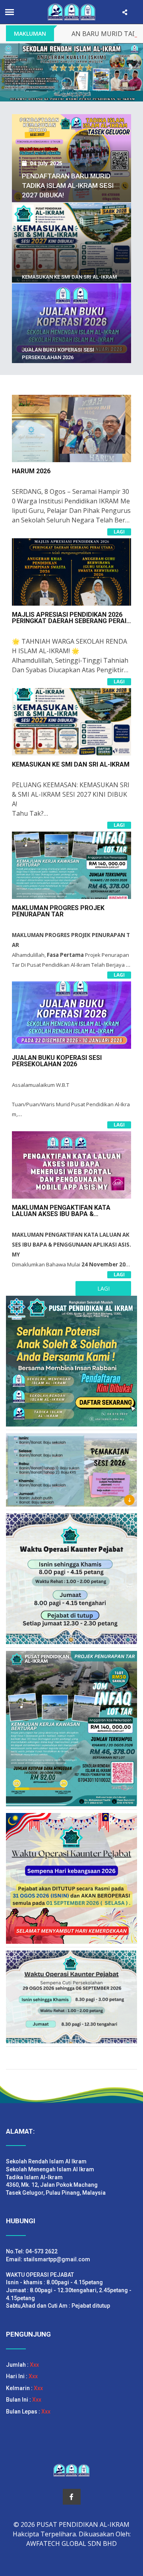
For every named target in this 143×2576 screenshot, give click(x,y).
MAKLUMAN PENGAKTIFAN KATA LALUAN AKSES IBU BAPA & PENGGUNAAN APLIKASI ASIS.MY (61, 1214)
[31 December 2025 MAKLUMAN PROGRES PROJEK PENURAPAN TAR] (71, 114)
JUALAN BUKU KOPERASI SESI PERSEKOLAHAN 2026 (57, 1061)
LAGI (119, 532)
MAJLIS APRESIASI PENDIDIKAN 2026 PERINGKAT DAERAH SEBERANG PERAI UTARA (69, 621)
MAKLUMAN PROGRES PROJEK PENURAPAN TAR (58, 911)
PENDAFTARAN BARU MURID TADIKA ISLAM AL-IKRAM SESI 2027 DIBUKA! (68, 186)
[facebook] (72, 2497)
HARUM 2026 (31, 471)
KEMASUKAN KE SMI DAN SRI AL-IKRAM (69, 277)
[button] (11, 67)
